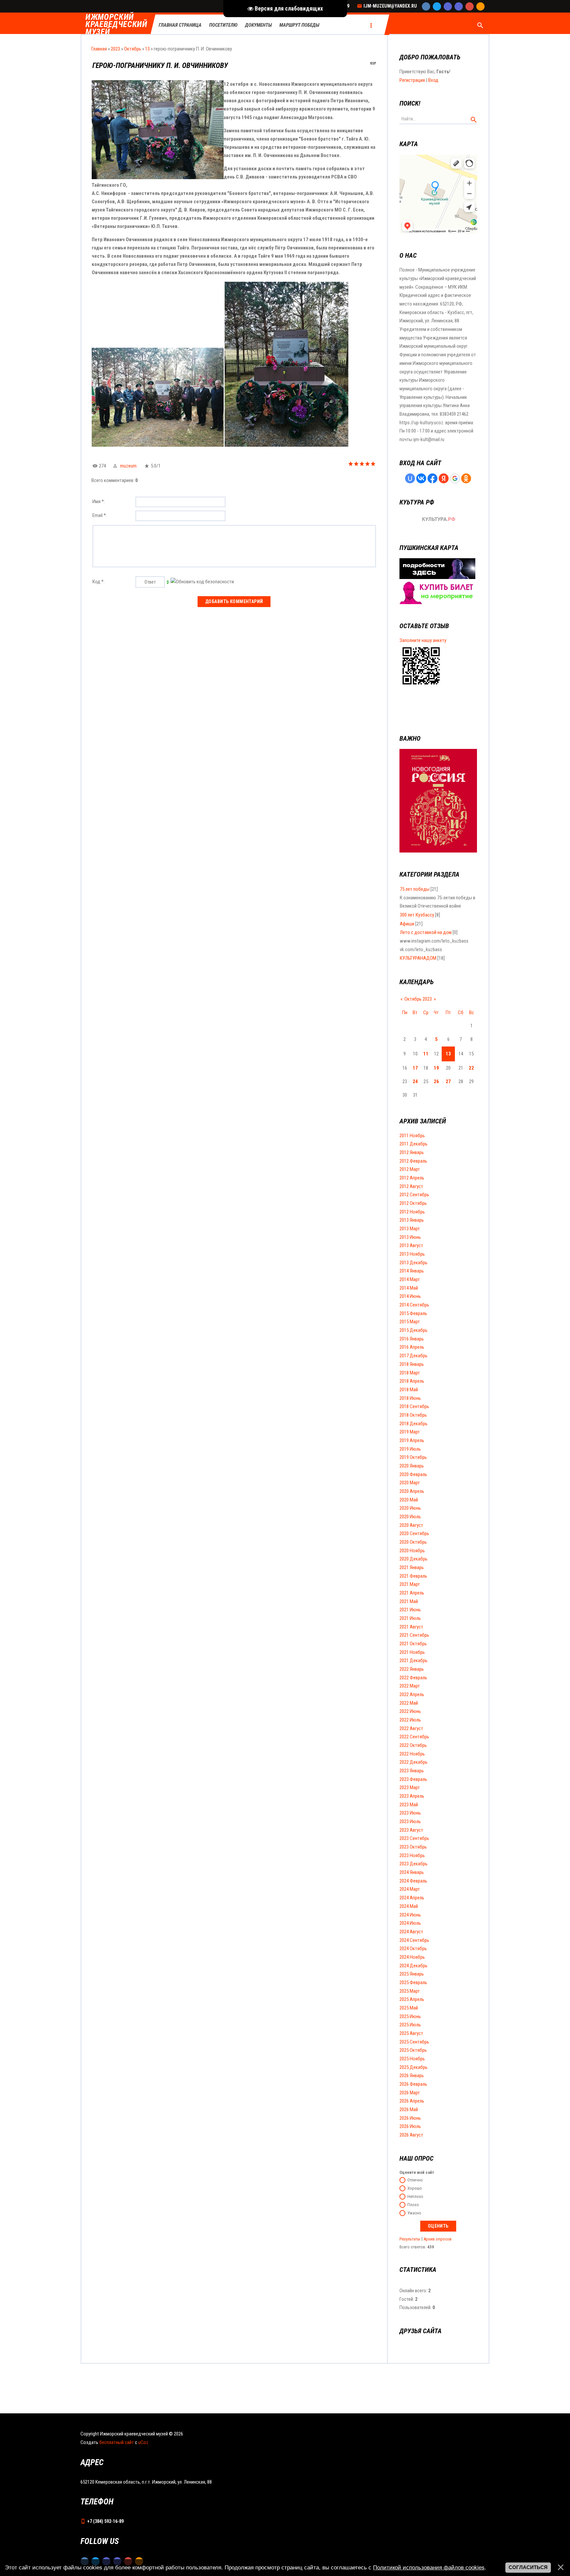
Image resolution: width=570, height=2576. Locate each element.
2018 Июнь (410, 1398)
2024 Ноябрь (412, 1957)
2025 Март (410, 1991)
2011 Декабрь (413, 1144)
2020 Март (410, 1483)
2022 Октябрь (413, 1745)
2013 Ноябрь (412, 1254)
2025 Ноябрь (412, 2059)
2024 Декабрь (413, 1966)
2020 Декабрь (413, 1559)
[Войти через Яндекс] (444, 478)
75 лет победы (415, 889)
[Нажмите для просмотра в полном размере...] (158, 445)
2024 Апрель (412, 1898)
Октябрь (133, 49)
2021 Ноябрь (412, 1652)
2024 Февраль (413, 1881)
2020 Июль (410, 1517)
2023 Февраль (413, 1779)
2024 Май (409, 1906)
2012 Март (410, 1169)
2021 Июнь (410, 1610)
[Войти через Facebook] (432, 478)
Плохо (413, 2205)
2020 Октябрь (413, 1542)
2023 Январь (412, 1771)
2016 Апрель (412, 1347)
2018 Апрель (412, 1381)
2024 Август (411, 1932)
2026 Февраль (413, 2084)
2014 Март (410, 1279)
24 (415, 1081)
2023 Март (410, 1787)
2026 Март (410, 2093)
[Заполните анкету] (421, 686)
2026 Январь (412, 2076)
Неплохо (415, 2196)
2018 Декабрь (413, 1424)
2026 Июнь (410, 2118)
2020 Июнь (410, 1508)
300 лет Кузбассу (417, 915)
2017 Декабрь (413, 1356)
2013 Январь (412, 1220)
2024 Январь (412, 1872)
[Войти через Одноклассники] (466, 478)
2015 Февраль (413, 1313)
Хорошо (415, 2188)
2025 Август (411, 2033)
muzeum (128, 466)
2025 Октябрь (413, 2050)
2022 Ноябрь (412, 1754)
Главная (99, 49)
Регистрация (412, 80)
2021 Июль (410, 1618)
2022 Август (411, 1728)
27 (448, 1081)
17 (415, 1068)
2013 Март (410, 1229)
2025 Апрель (412, 1999)
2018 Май (409, 1390)
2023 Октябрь (413, 1847)
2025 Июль (410, 2025)
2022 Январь (412, 1669)
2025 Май (409, 2008)
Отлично (415, 2180)
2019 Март (410, 1432)
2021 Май (409, 1601)
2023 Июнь (410, 1813)
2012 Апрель (412, 1178)
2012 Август (411, 1186)
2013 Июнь (410, 1237)
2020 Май (409, 1500)
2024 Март (410, 1889)
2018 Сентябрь (414, 1406)
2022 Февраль (413, 1678)
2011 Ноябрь (412, 1136)
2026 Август (411, 2135)
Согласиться (528, 2567)
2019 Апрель (412, 1440)
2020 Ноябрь (412, 1551)
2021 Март (410, 1584)
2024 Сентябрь (414, 1940)
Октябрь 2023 (418, 999)
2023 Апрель (412, 1796)
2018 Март (410, 1373)
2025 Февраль (413, 1982)
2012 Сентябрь (414, 1195)
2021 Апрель (412, 1593)
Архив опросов (438, 2239)
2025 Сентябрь (414, 2042)
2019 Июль (410, 1449)
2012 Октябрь (413, 1203)
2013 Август (411, 1245)
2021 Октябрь (413, 1644)
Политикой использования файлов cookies (429, 2567)
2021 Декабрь (413, 1660)
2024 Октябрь (413, 1948)
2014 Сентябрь (414, 1305)
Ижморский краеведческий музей (116, 25)
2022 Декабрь (413, 1762)
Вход (433, 80)
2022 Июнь (410, 1711)
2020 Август (411, 1525)
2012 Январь (412, 1152)
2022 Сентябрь (414, 1737)
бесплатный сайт (117, 2442)
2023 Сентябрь (414, 1838)
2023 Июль (410, 1821)
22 (471, 1068)
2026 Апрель (412, 2101)
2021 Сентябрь (414, 1635)
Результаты (410, 2239)
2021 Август (411, 1627)
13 (147, 49)
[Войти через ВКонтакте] (421, 478)
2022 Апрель (412, 1694)
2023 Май (409, 1805)
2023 (115, 49)
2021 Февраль (413, 1576)
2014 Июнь (410, 1296)
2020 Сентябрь (414, 1533)
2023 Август (411, 1830)
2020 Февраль (413, 1474)
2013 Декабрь (413, 1263)
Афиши (407, 924)
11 (426, 1054)
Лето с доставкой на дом (426, 932)
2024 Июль (410, 1923)
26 (436, 1081)
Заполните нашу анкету (423, 640)
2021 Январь (412, 1567)
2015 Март (410, 1322)
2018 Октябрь (413, 1415)
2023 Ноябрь (412, 1855)
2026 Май (409, 2109)
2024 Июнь (410, 1915)
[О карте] (437, 577)
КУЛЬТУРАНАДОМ (418, 958)
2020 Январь (412, 1466)
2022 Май (409, 1703)
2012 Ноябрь (412, 1212)
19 (436, 1068)
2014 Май (409, 1288)
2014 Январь (412, 1271)
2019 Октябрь (413, 1457)
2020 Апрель (412, 1491)
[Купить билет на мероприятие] (437, 602)
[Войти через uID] (410, 478)
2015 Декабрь (413, 1330)
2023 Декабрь (413, 1864)
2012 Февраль (413, 1161)
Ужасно (414, 2213)
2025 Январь (412, 1974)
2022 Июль (410, 1720)
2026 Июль (410, 2126)
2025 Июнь (410, 2016)
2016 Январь (412, 1339)
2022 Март (410, 1686)
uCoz (143, 2442)
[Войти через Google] (455, 478)
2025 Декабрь (413, 2067)
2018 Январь (412, 1364)
